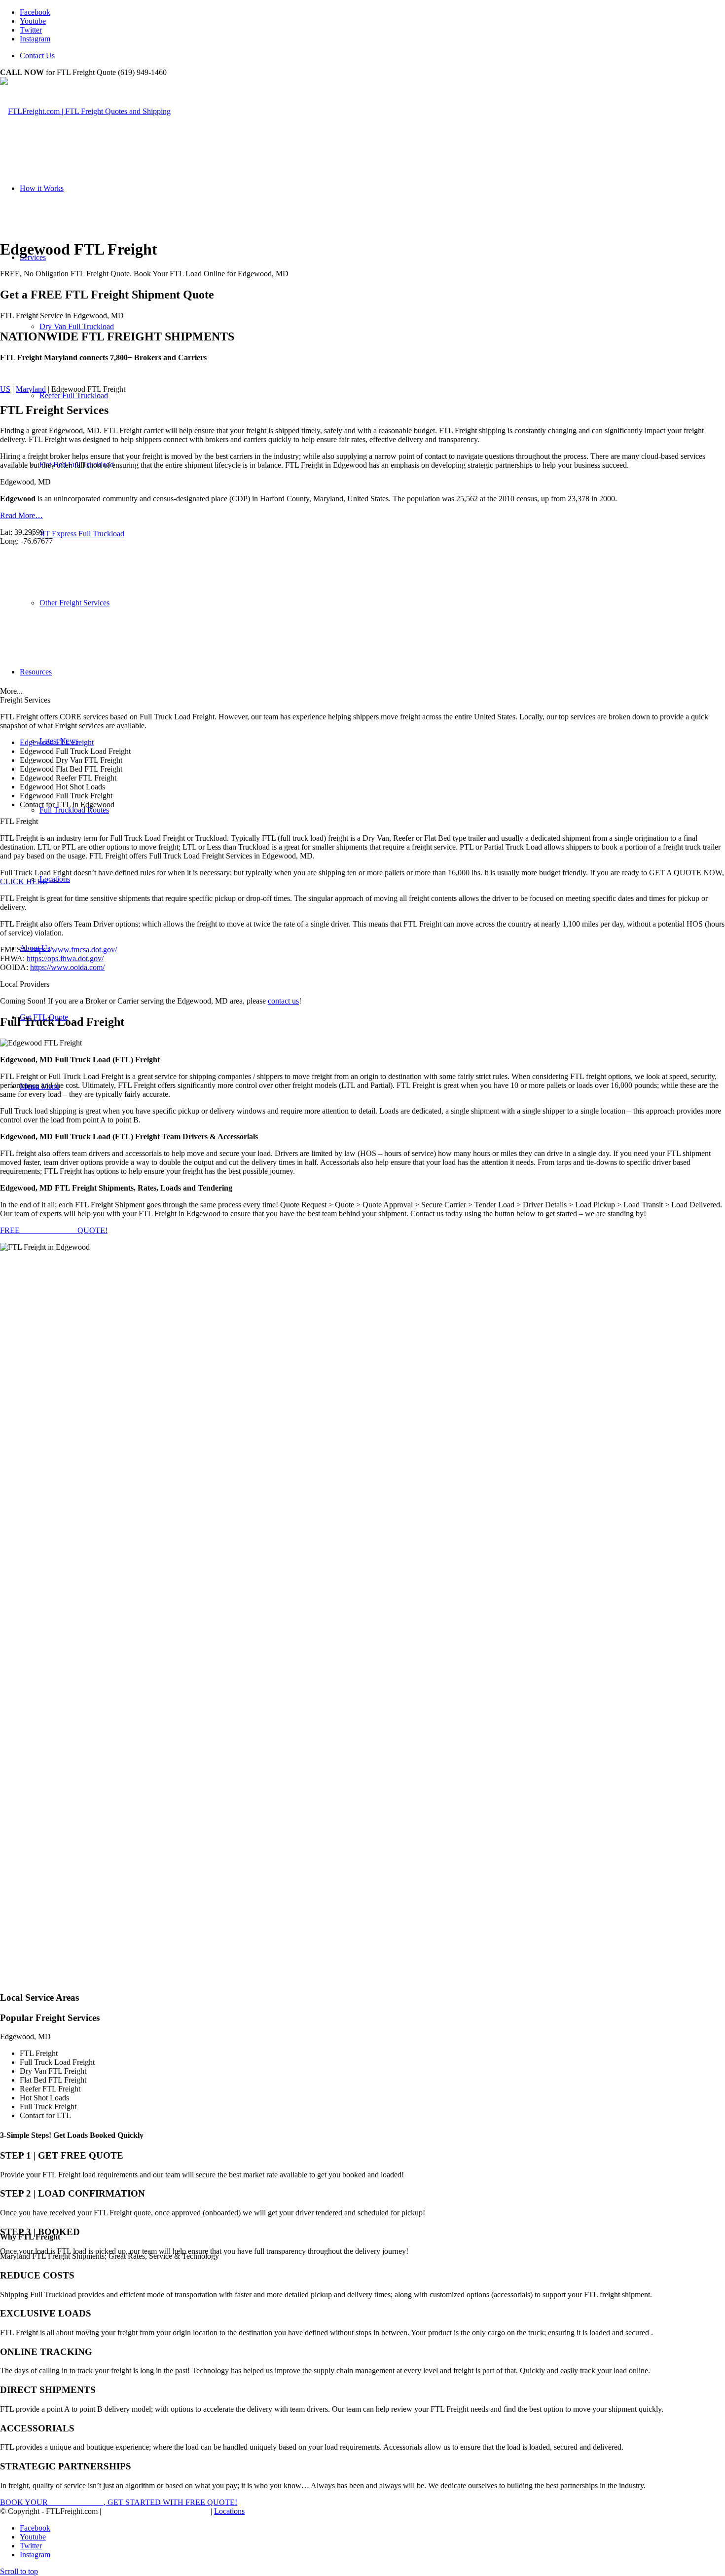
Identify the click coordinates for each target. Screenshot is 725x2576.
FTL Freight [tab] (19, 821)
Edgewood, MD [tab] (25, 482)
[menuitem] (372, 56)
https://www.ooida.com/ (67, 967)
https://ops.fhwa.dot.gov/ (65, 958)
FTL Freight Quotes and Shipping (156, 2511)
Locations (229, 2511)
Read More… (21, 515)
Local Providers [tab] (25, 984)
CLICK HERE (24, 881)
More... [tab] (11, 691)
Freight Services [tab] (25, 700)
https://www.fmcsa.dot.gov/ (74, 950)
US (5, 389)
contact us (283, 1001)
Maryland (31, 389)
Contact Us (37, 56)
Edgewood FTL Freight (57, 742)
